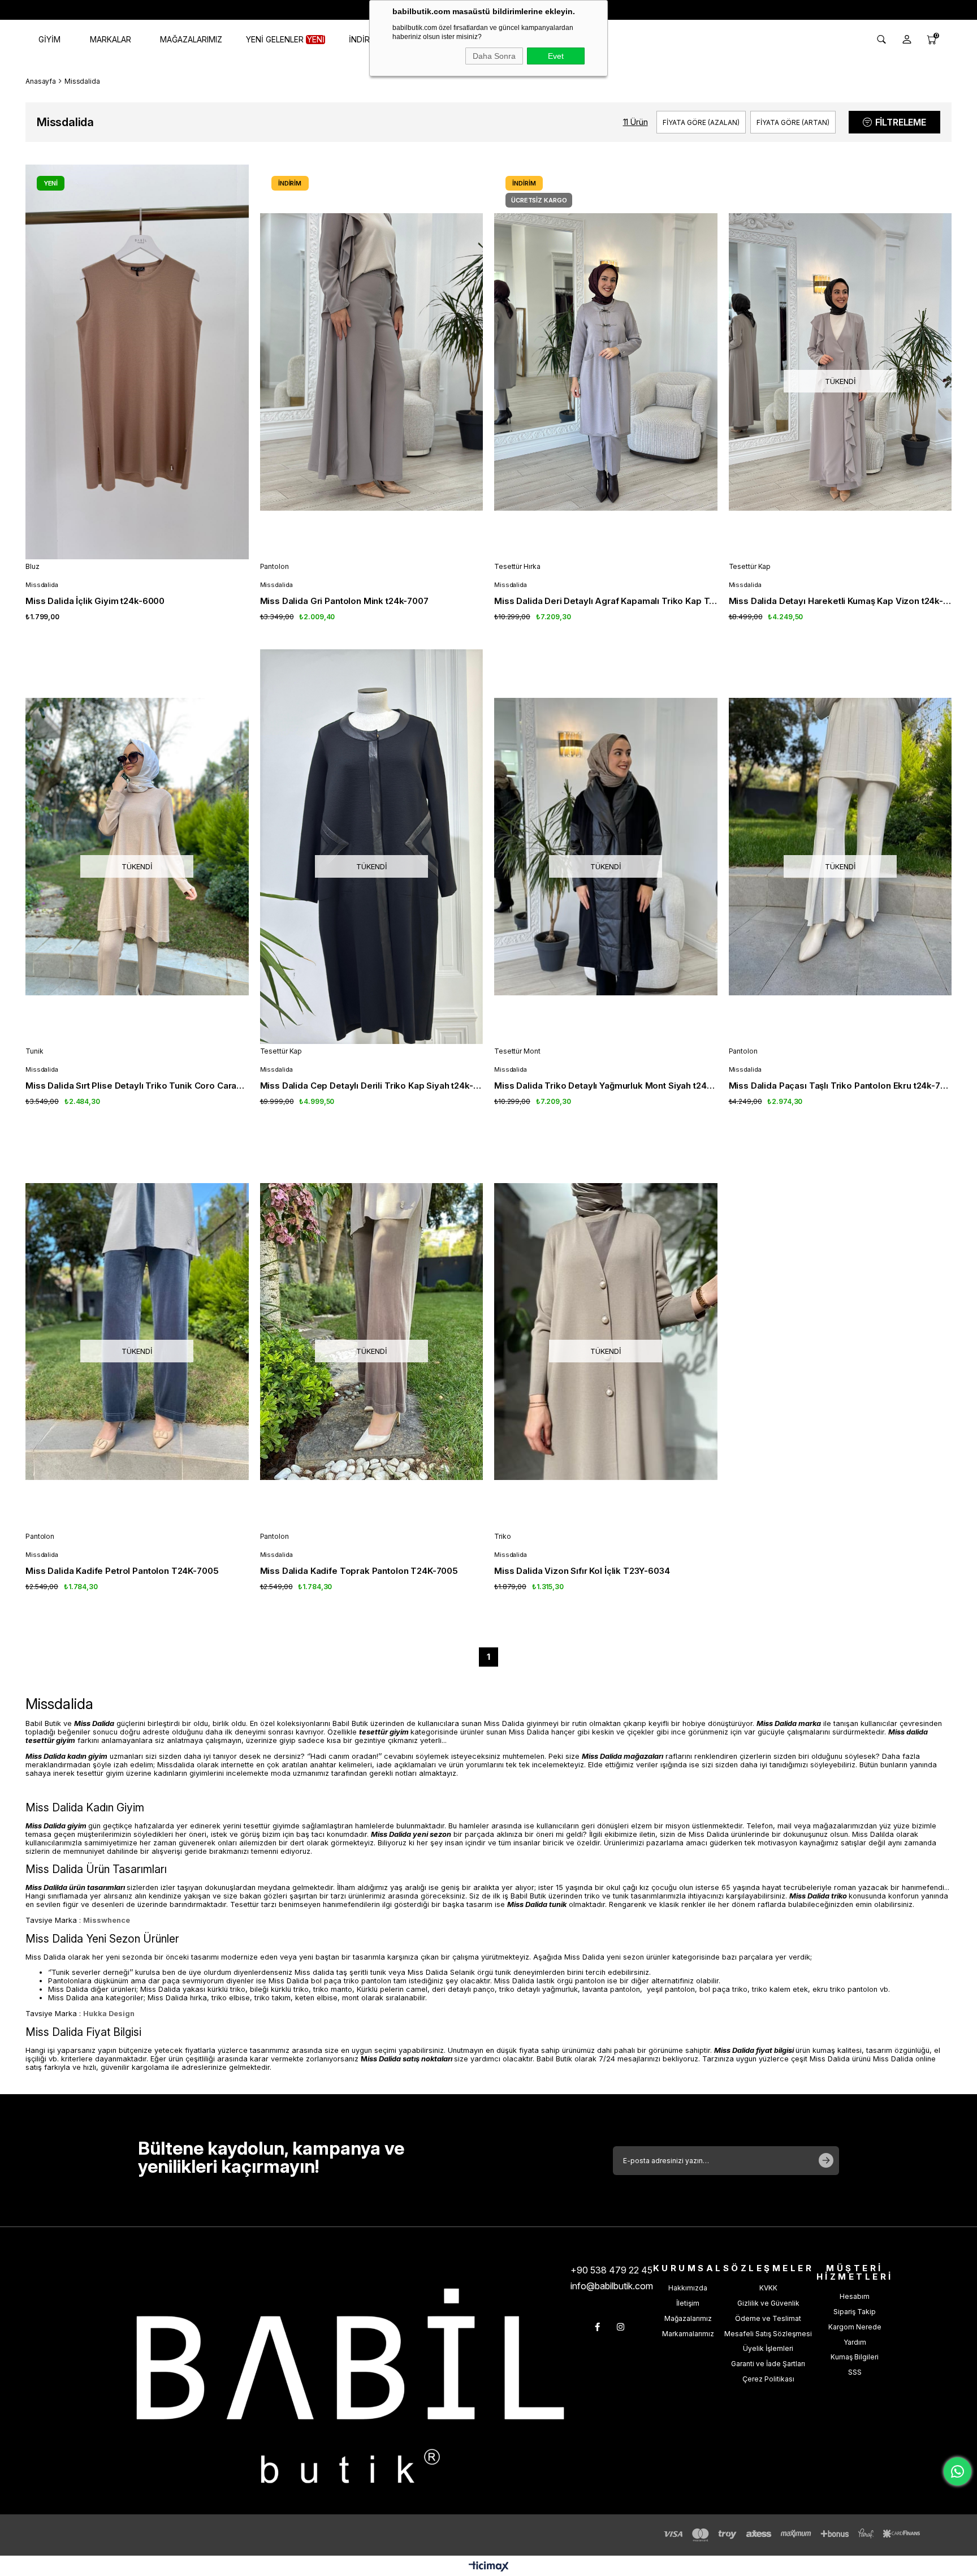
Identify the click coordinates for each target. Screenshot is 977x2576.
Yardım (855, 2342)
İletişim (688, 2303)
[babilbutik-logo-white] (350, 2386)
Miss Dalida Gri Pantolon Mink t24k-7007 (344, 601)
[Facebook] (597, 2327)
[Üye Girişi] (907, 40)
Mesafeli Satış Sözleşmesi (768, 2334)
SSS (855, 2372)
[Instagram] (621, 2327)
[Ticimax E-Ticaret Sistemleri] (489, 2567)
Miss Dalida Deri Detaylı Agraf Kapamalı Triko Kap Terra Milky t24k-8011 (606, 601)
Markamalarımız (688, 2334)
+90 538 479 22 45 (611, 2270)
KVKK (768, 2288)
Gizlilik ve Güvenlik (768, 2303)
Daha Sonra (494, 56)
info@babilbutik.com (612, 2286)
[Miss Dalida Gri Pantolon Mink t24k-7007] (372, 362)
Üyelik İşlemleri (768, 2348)
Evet (556, 56)
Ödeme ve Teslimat (768, 2318)
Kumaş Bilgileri (855, 2357)
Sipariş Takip (855, 2312)
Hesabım (855, 2296)
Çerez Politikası (768, 2379)
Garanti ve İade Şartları (768, 2364)
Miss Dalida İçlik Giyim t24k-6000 (95, 601)
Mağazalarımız (688, 2318)
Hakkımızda (688, 2288)
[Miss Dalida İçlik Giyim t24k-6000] (137, 362)
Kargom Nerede (855, 2327)
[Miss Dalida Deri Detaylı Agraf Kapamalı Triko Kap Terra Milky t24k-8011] (606, 362)
